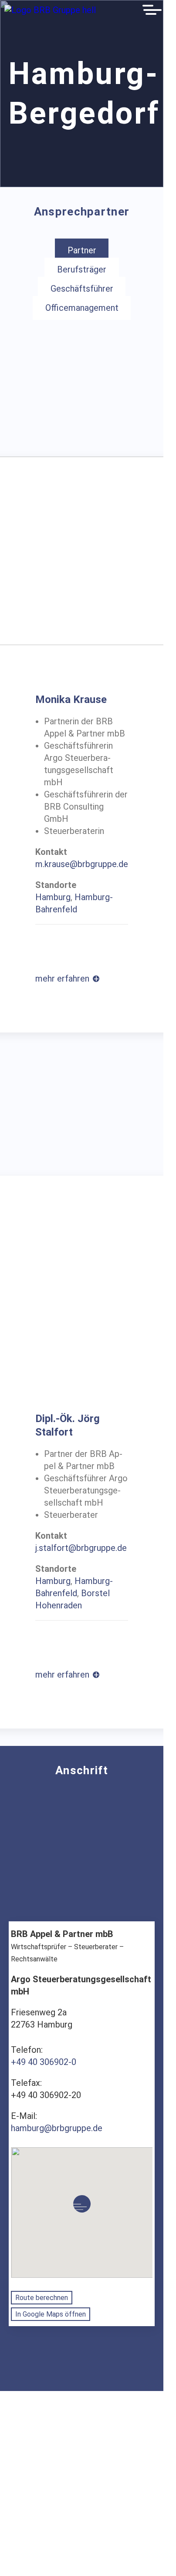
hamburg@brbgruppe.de (57, 2128)
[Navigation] (152, 10)
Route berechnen (42, 2298)
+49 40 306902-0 (44, 2062)
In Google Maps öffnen (51, 2314)
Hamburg (53, 897)
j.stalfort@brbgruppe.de (81, 1548)
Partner (82, 251)
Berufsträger (82, 270)
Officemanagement (82, 308)
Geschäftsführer (82, 289)
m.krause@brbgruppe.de (82, 864)
